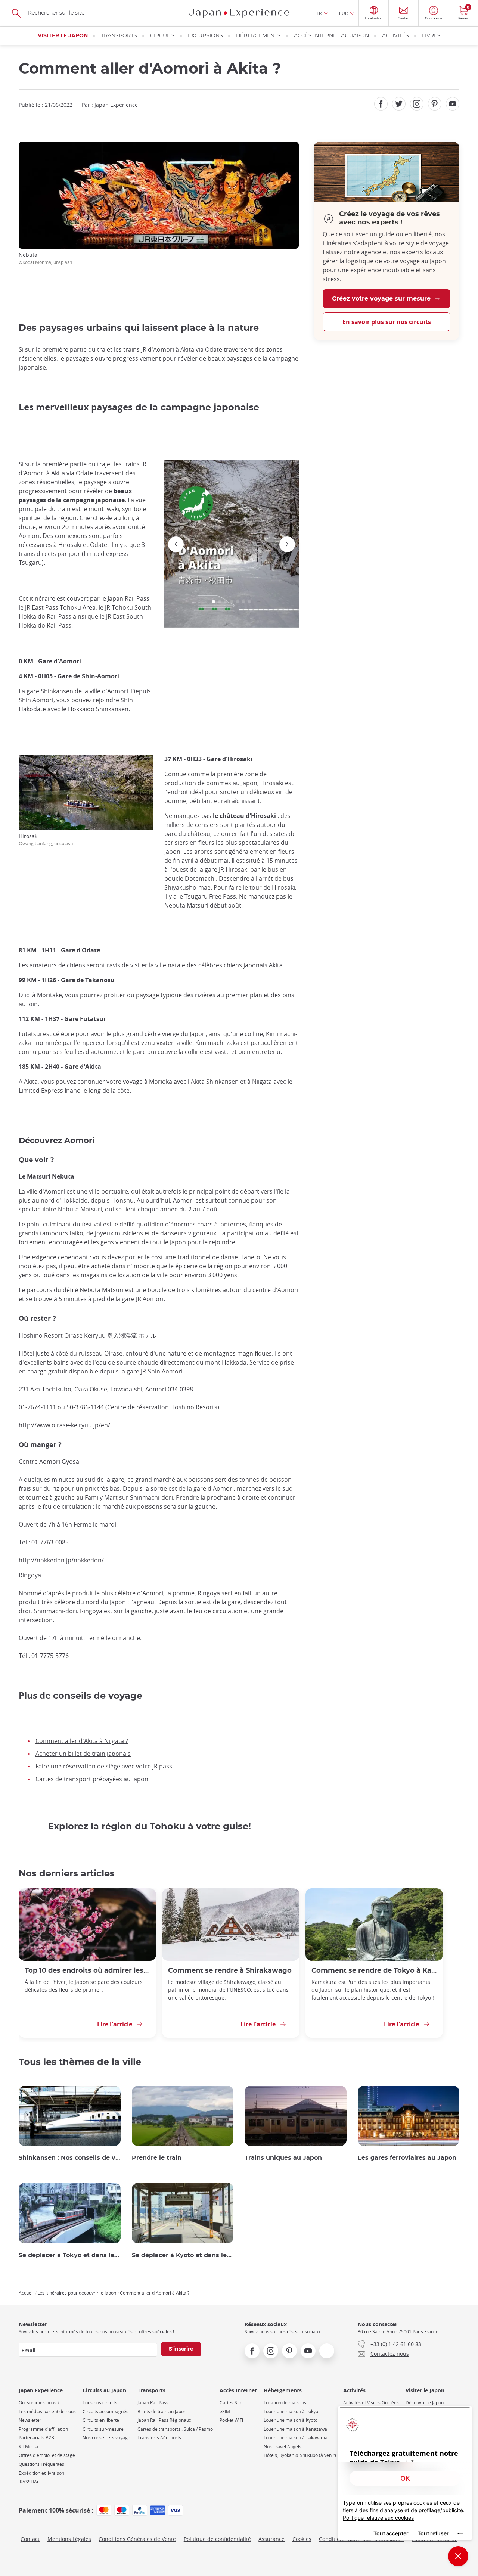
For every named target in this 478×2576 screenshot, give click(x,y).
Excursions (205, 36)
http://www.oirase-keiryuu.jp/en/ (64, 1425)
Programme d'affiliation (43, 2429)
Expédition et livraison (41, 2473)
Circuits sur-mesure (103, 2429)
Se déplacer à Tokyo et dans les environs (70, 2255)
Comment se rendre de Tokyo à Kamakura (374, 1971)
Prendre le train (157, 2158)
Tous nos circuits (100, 2403)
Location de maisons (285, 2403)
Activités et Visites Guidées (371, 2403)
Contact (30, 2539)
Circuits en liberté (101, 2420)
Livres (431, 36)
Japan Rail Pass (128, 598)
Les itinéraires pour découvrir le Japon (77, 2293)
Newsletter (30, 2420)
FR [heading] (319, 13)
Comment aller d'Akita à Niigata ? (82, 1741)
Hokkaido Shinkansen (98, 709)
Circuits (162, 36)
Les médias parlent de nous (47, 2412)
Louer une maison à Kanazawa (295, 2429)
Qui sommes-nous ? (39, 2403)
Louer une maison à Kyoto (291, 2420)
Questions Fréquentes (41, 2464)
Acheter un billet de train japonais (83, 1754)
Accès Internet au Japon (331, 36)
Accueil (26, 2293)
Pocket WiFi (231, 2420)
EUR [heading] (343, 13)
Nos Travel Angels (283, 2447)
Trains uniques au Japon (283, 2158)
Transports (119, 36)
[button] (214, 602)
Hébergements (258, 36)
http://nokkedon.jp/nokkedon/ (61, 1560)
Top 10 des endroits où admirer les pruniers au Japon (87, 1971)
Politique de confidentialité (217, 2539)
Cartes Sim (231, 2403)
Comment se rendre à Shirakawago (230, 1971)
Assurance (271, 2539)
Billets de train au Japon (162, 2412)
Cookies (302, 2539)
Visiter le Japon (63, 36)
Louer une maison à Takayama (296, 2438)
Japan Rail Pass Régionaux (164, 2420)
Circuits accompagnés (105, 2412)
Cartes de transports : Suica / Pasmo (175, 2429)
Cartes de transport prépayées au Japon (92, 1779)
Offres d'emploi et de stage (47, 2455)
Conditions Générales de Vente (137, 2539)
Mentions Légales (69, 2539)
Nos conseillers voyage (106, 2438)
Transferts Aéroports (159, 2438)
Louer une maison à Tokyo (291, 2412)
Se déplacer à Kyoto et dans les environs (183, 2255)
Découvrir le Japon (425, 2403)
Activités (395, 36)
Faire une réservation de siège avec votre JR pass (104, 1766)
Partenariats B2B (36, 2438)
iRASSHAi (28, 2482)
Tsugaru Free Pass (210, 896)
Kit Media (28, 2447)
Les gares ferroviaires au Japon (407, 2158)
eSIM (225, 2412)
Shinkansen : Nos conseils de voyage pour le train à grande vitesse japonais (70, 2158)
